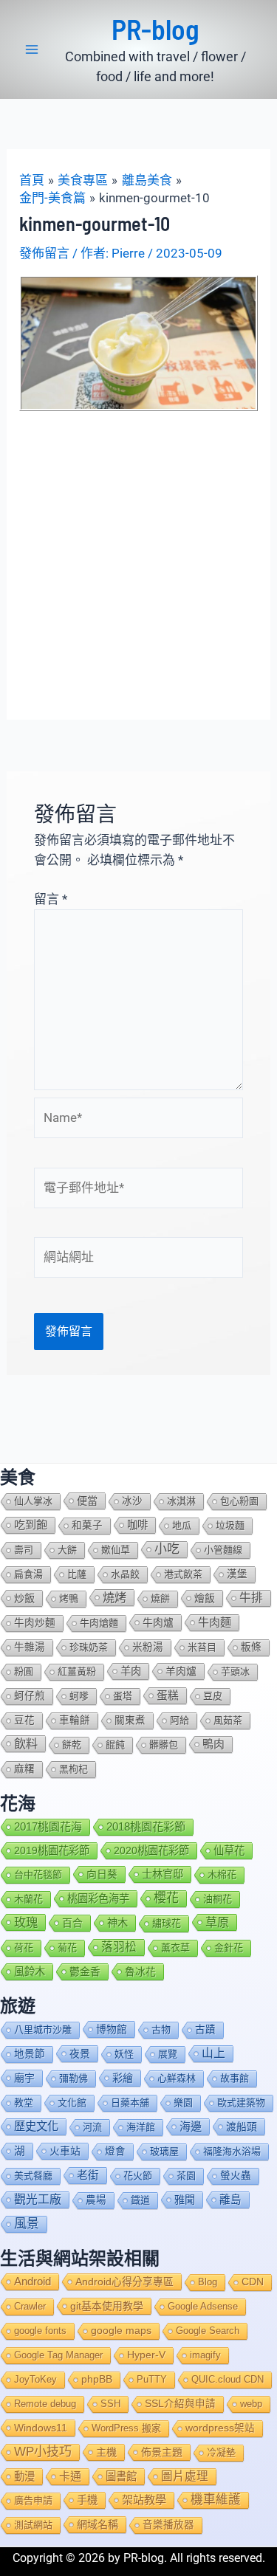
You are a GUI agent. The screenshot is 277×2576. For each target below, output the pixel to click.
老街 (88, 2175)
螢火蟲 (236, 2176)
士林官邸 (163, 1874)
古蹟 (205, 2029)
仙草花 (229, 1850)
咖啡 (137, 1525)
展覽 (168, 2054)
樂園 (183, 2103)
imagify (205, 2355)
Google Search (208, 2331)
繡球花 (167, 1923)
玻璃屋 (164, 2151)
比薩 (77, 1574)
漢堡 (237, 1574)
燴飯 (205, 1598)
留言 (51, 899)
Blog (208, 2282)
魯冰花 (140, 1971)
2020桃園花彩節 (151, 1850)
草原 (217, 1922)
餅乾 (72, 1745)
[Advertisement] (138, 557)
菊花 (67, 1948)
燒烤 (114, 1597)
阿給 (179, 1720)
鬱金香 (85, 1971)
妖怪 (124, 2054)
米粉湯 (148, 1647)
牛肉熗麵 (99, 1623)
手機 (87, 2500)
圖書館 (121, 2476)
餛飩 (115, 1745)
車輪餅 (75, 1720)
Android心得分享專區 (124, 2281)
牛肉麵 (215, 1622)
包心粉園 (239, 1501)
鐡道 (140, 2200)
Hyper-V (146, 2355)
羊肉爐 (181, 1671)
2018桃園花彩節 (146, 1826)
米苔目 (202, 1647)
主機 (106, 2452)
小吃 (167, 1549)
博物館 (112, 2029)
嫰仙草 (116, 1550)
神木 (117, 1923)
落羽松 (119, 1947)
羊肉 (131, 1671)
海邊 (191, 2126)
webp (251, 2404)
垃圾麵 (230, 1525)
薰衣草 (175, 1948)
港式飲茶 (183, 1574)
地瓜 (182, 1525)
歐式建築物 (241, 2103)
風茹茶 (228, 1720)
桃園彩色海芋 (98, 1898)
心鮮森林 (177, 2078)
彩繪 (123, 2078)
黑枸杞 (73, 1769)
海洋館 (141, 2127)
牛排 (251, 1598)
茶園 (186, 2176)
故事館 (235, 2078)
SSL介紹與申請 (180, 2404)
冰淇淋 (181, 1501)
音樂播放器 (168, 2525)
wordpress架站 (220, 2428)
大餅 (67, 1550)
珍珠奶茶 (89, 1647)
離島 (230, 2200)
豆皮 (213, 1696)
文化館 (72, 2103)
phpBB (97, 2379)
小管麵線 (223, 1550)
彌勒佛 (73, 2078)
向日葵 (102, 1874)
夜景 (80, 2053)
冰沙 (132, 1501)
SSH (110, 2404)
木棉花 (222, 1874)
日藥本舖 (130, 2103)
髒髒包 (164, 1745)
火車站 (65, 2151)
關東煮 (130, 1720)
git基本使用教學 (107, 2306)
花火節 (138, 2176)
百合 (72, 1923)
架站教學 (144, 2500)
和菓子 (87, 1525)
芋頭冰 (235, 1671)
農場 (96, 2200)
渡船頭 (242, 2126)
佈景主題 (162, 2452)
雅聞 (185, 2200)
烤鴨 (69, 1598)
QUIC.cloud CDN (228, 2379)
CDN (253, 2282)
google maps (121, 2331)
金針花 (229, 1948)
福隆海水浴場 (232, 2151)
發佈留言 (44, 253)
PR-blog (155, 29)
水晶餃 (125, 1574)
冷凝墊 (221, 2452)
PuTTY (152, 2379)
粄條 (251, 1647)
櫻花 (166, 1898)
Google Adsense (203, 2306)
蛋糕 (168, 1695)
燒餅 (160, 1598)
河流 (92, 2127)
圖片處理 (185, 2476)
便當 (87, 1501)
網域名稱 (98, 2524)
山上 (213, 2053)
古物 (161, 2029)
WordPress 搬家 (126, 2428)
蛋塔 (123, 1696)
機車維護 (216, 2500)
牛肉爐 (158, 1622)
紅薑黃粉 (77, 1671)
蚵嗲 (79, 1696)
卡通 (70, 2476)
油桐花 (218, 1899)
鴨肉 (213, 1744)
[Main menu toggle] (32, 49)
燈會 (115, 2151)
